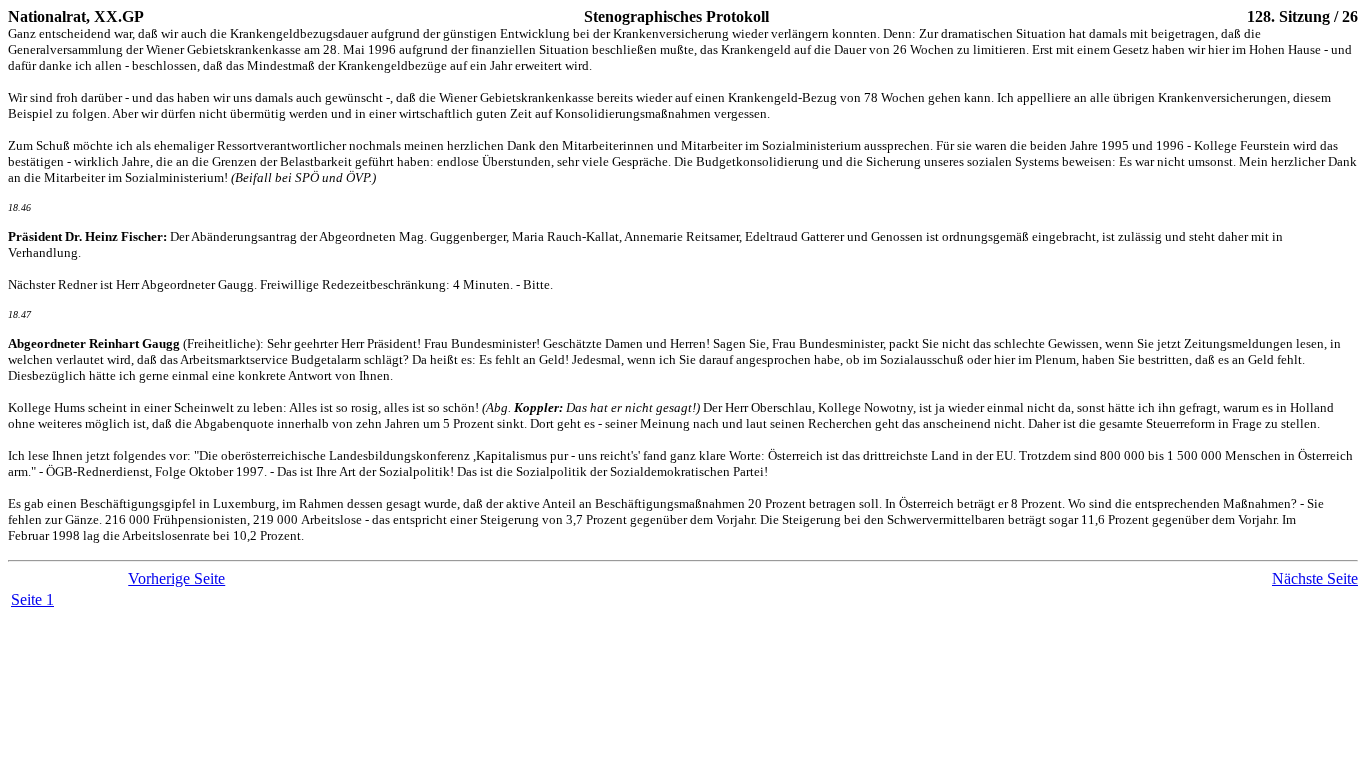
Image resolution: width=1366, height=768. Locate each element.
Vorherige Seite (176, 578)
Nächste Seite (1315, 578)
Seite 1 (32, 599)
